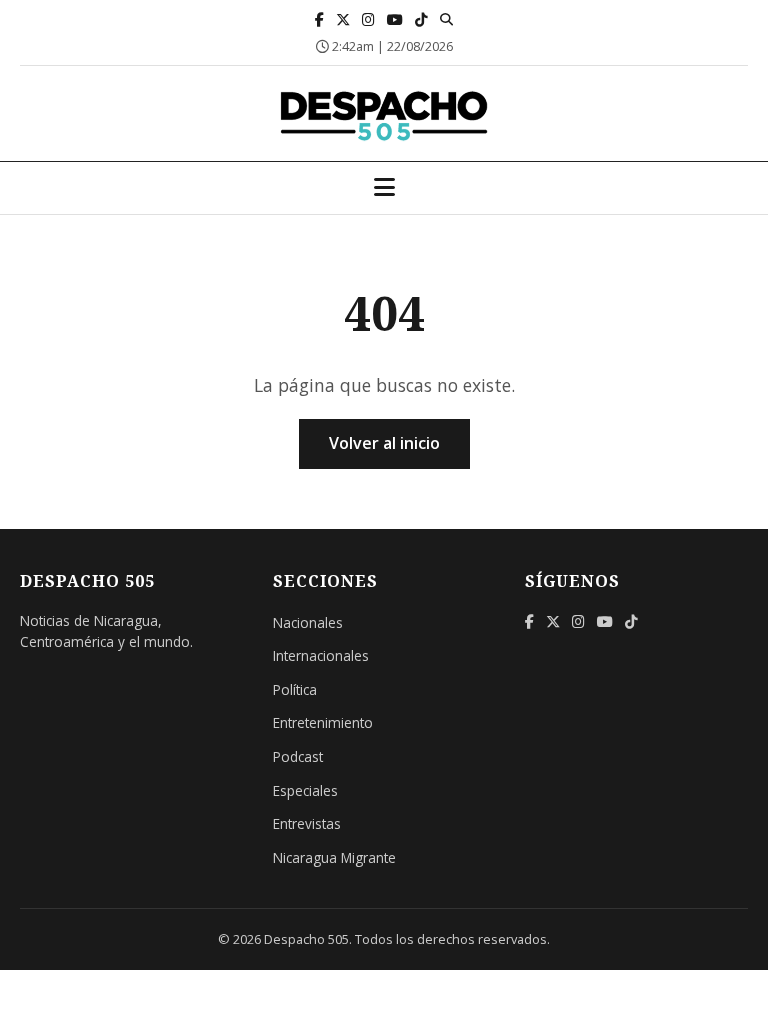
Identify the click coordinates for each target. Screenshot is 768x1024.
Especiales (305, 790)
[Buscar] (446, 19)
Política (295, 689)
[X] (343, 19)
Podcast (298, 756)
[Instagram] (368, 19)
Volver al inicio (384, 443)
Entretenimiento (323, 722)
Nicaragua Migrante (334, 857)
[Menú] (384, 188)
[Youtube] (395, 19)
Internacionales (321, 655)
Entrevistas (307, 823)
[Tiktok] (421, 19)
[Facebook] (319, 19)
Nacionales (308, 622)
